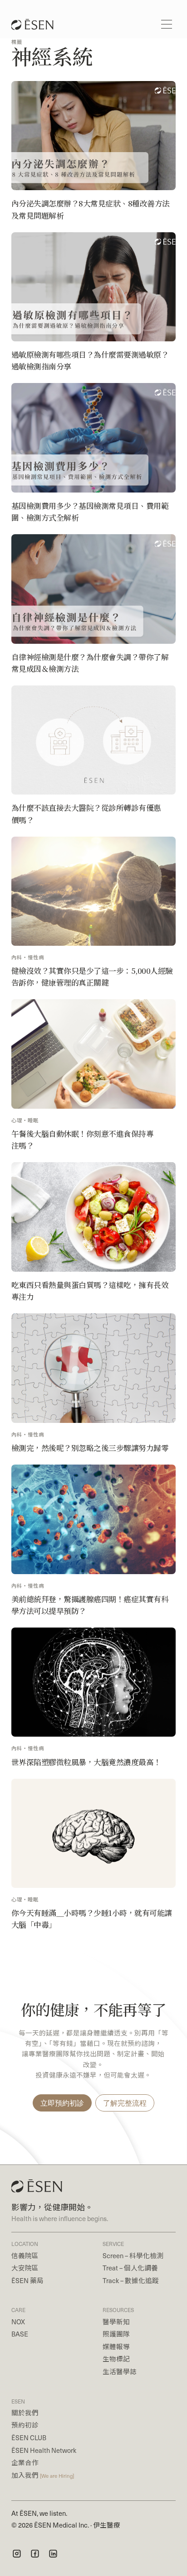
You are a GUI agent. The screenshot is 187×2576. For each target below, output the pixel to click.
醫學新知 (116, 2322)
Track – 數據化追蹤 (131, 2280)
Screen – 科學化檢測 (133, 2255)
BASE (20, 2334)
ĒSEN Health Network (44, 2450)
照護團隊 (116, 2334)
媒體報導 (116, 2346)
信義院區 (25, 2255)
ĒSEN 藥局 (27, 2280)
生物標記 (116, 2359)
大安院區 (25, 2268)
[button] (167, 24)
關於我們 (25, 2413)
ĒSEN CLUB (29, 2437)
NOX (18, 2322)
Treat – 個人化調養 (130, 2268)
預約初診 (25, 2425)
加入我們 (43, 2475)
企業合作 (25, 2462)
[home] (30, 24)
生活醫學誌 (120, 2371)
